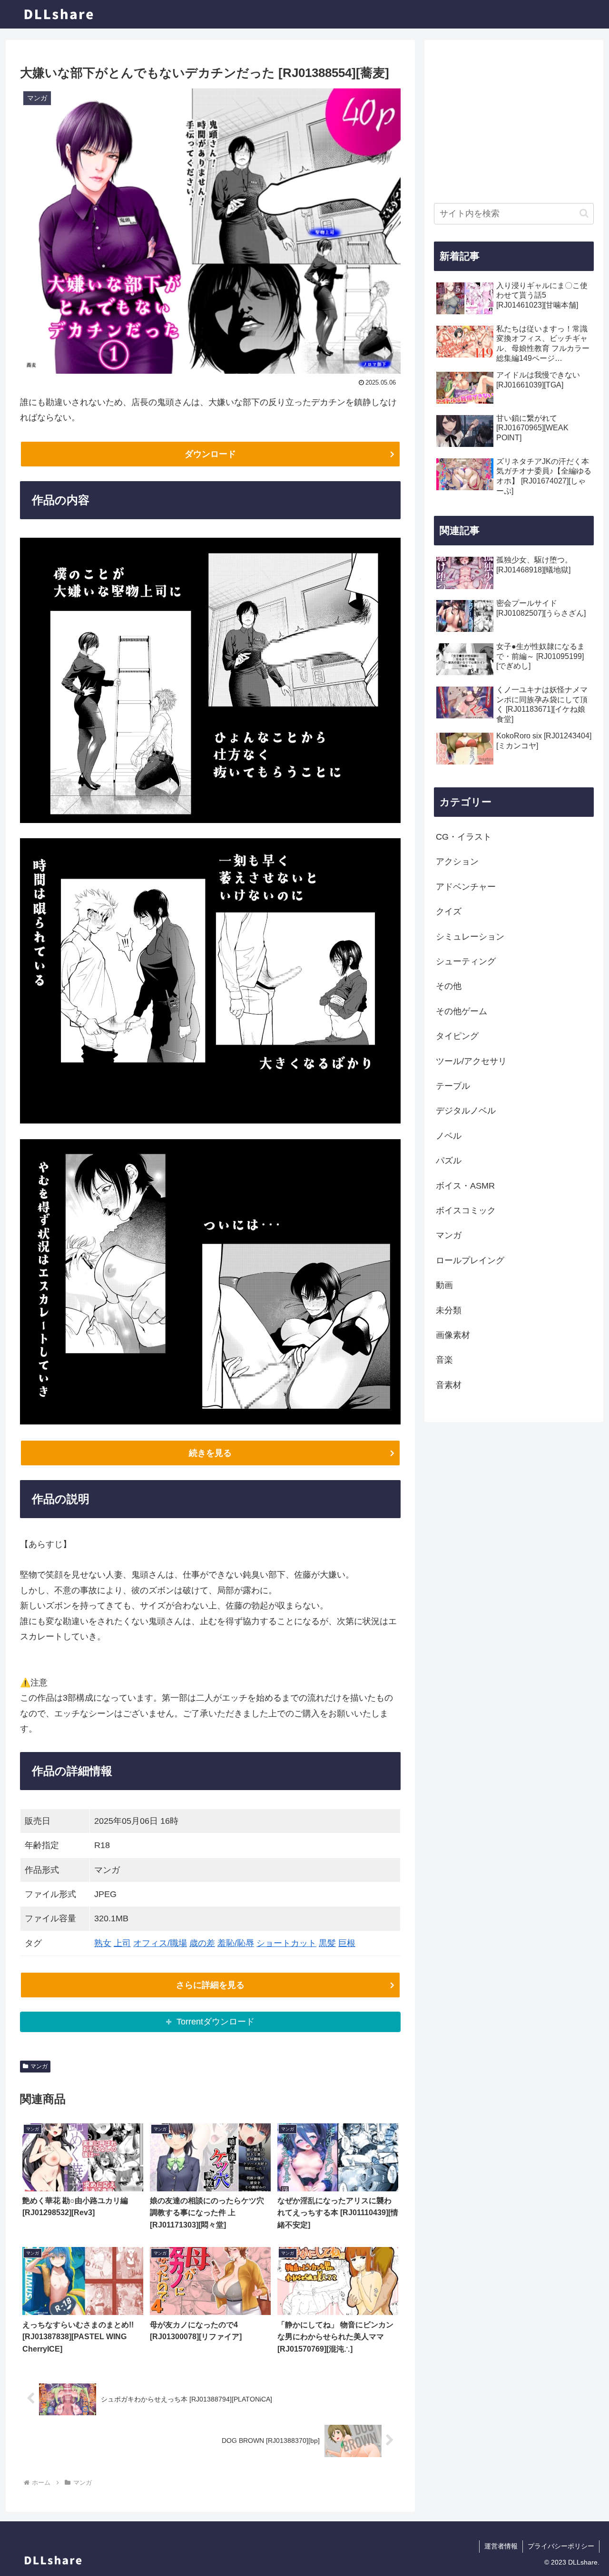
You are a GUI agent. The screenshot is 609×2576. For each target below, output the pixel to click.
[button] (584, 213)
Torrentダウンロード (216, 2022)
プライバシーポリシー (561, 2546)
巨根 (347, 1943)
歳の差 (202, 1943)
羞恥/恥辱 (236, 1943)
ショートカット (286, 1943)
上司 (122, 1943)
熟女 (103, 1943)
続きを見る (210, 1453)
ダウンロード (210, 454)
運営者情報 (501, 2546)
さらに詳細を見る (210, 1985)
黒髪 (327, 1943)
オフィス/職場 (160, 1943)
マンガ (39, 2066)
